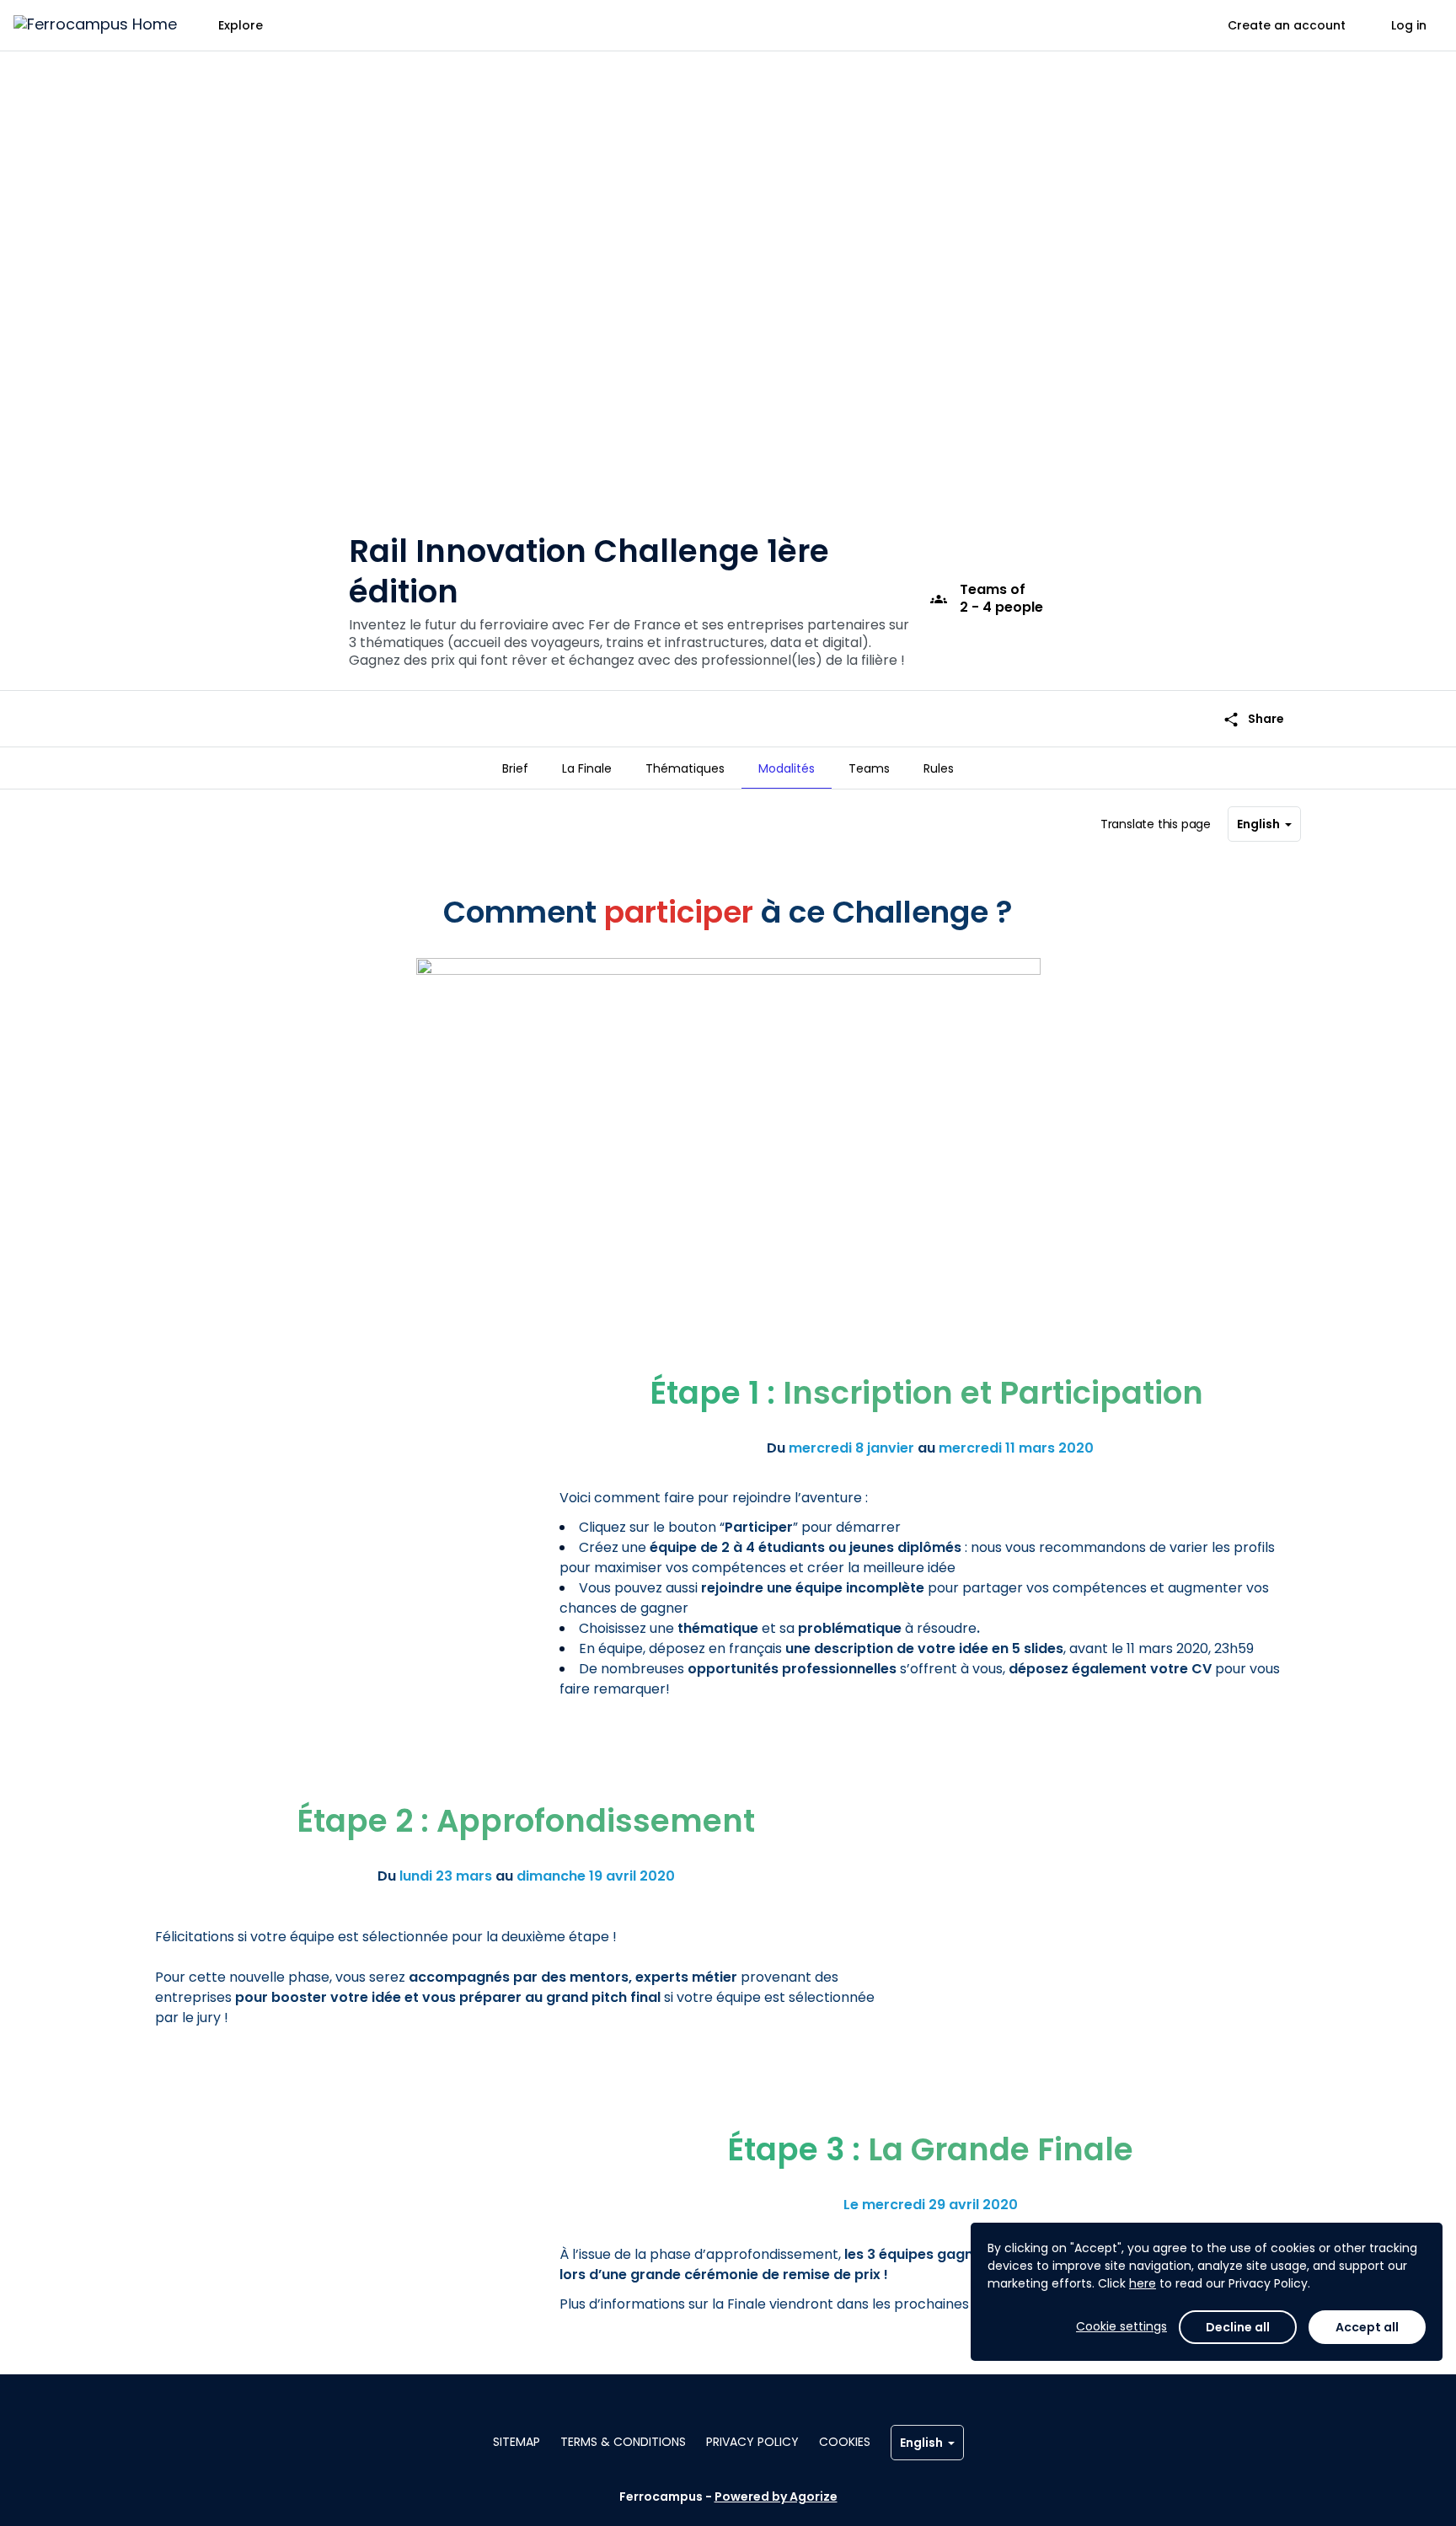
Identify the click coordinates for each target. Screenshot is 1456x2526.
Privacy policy (752, 2442)
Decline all (1238, 2327)
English (1258, 824)
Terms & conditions (623, 2442)
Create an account (1287, 25)
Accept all (1367, 2327)
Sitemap (517, 2442)
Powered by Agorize (776, 2497)
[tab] (515, 768)
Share (1253, 719)
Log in (1409, 25)
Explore (241, 25)
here (1143, 2283)
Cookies (845, 2442)
